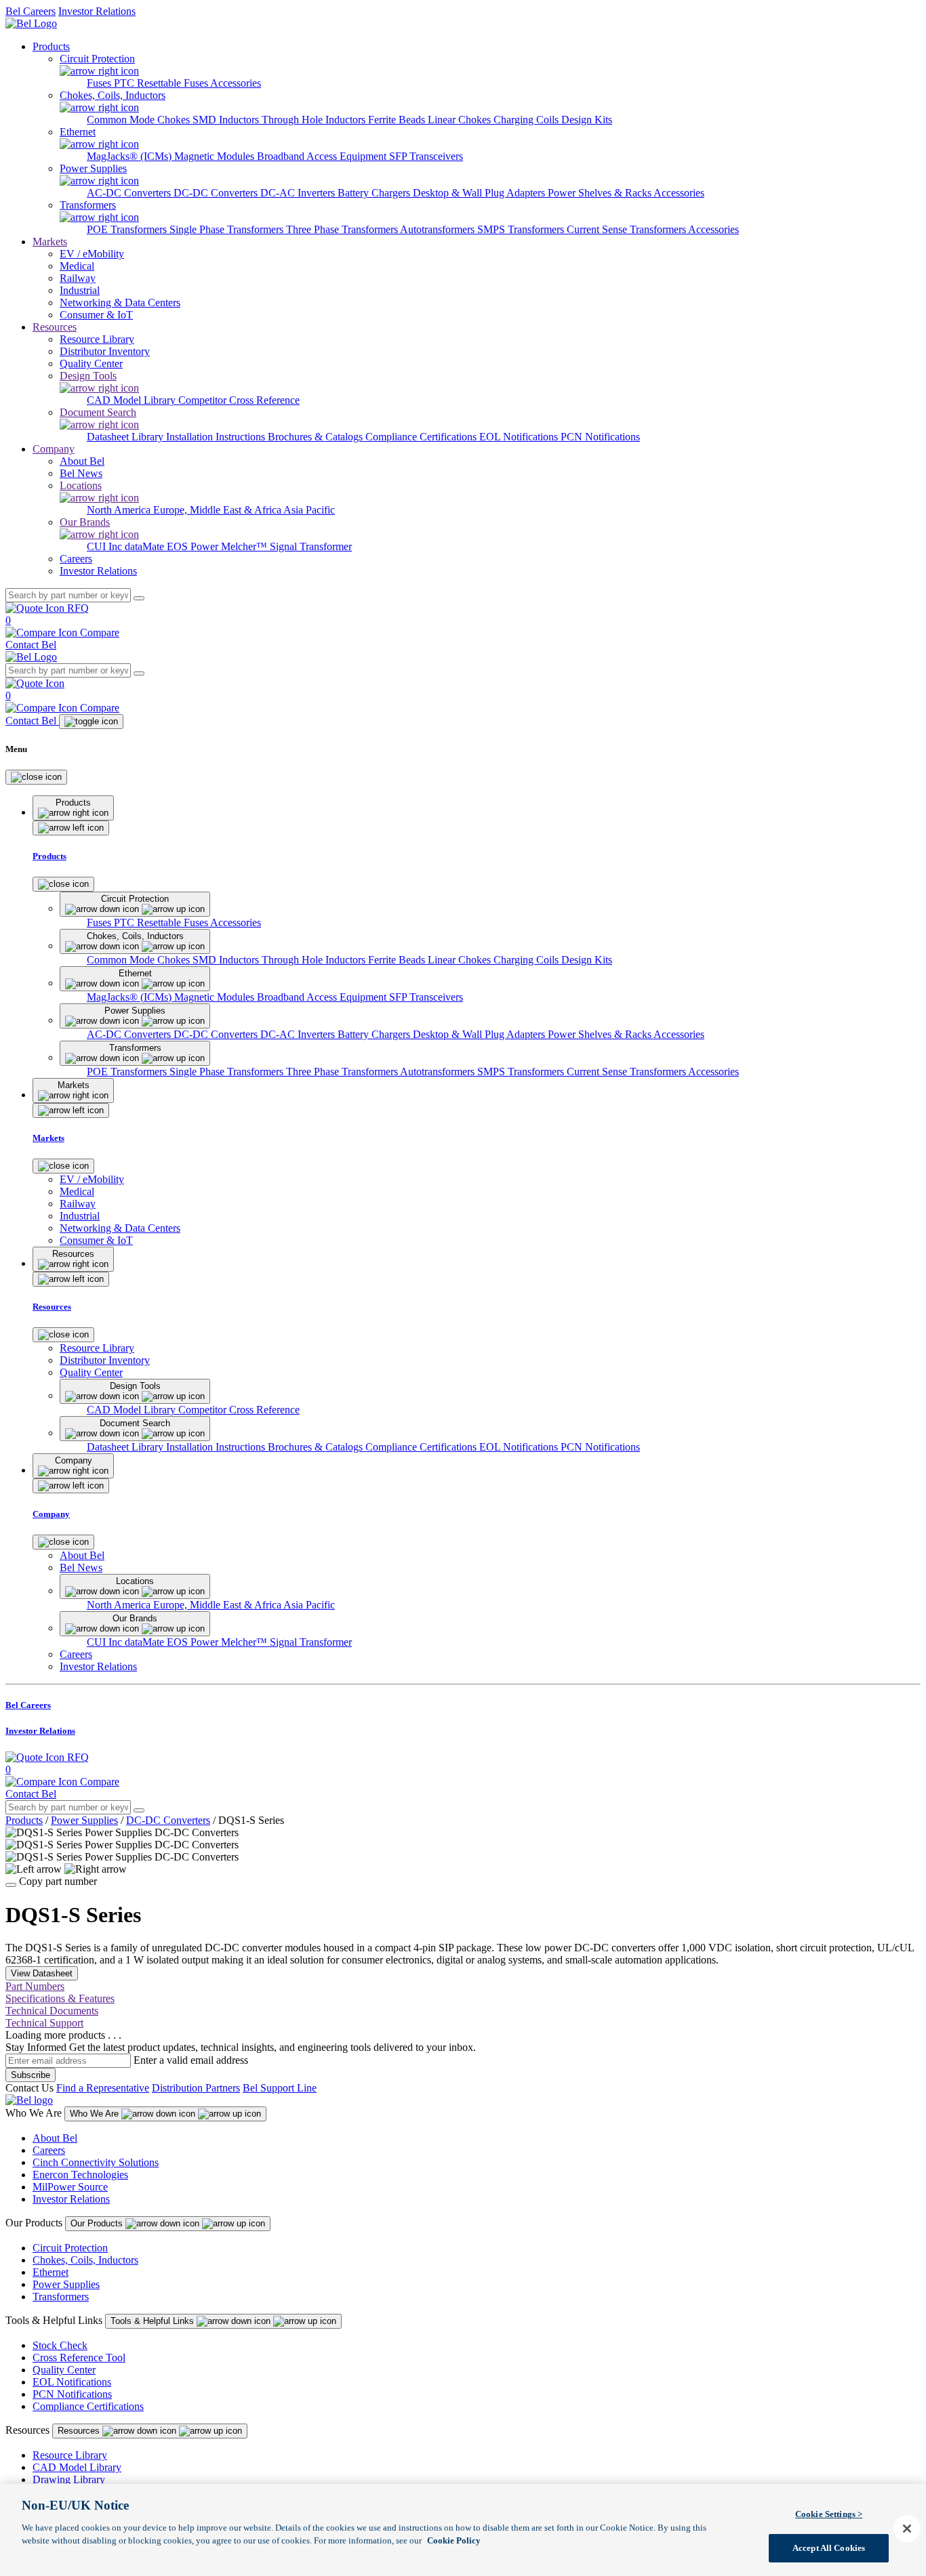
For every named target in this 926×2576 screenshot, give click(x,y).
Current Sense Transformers (627, 229)
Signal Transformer (311, 546)
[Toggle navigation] (91, 722)
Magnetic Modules (216, 156)
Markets (50, 242)
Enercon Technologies (80, 2175)
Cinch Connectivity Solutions (96, 2162)
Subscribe (31, 2075)
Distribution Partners (196, 2088)
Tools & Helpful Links (154, 2321)
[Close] (36, 777)
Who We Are (96, 2114)
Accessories (236, 83)
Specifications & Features (60, 1998)
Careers (49, 2150)
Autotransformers (439, 229)
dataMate (146, 546)
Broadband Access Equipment (323, 156)
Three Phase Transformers (343, 229)
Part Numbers (35, 1986)
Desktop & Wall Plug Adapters (480, 193)
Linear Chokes (461, 120)
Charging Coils (527, 120)
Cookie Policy (454, 2540)
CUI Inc (106, 546)
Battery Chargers (375, 193)
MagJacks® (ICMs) (130, 156)
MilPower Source (70, 2187)
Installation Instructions (217, 437)
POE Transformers (128, 229)
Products (51, 46)
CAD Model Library (133, 400)
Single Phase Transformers (228, 229)
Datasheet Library (126, 437)
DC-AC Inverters (299, 193)
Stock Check (60, 2345)
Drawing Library (69, 2479)
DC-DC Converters (217, 193)
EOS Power (194, 546)
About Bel (55, 2138)
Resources (55, 327)
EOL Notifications (520, 437)
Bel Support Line (280, 2088)
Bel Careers (31, 11)
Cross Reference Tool (79, 2357)
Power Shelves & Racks (601, 193)
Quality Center (64, 2370)
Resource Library (70, 2455)
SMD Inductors (227, 120)
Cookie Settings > (829, 2514)
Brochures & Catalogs (317, 437)
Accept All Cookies (829, 2548)
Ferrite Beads (398, 120)
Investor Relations (97, 11)
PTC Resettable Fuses (162, 83)
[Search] (139, 598)
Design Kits (587, 120)
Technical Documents (52, 2011)
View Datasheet (42, 1973)
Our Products (98, 2223)
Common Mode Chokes (140, 120)
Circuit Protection (70, 2248)
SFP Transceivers (426, 156)
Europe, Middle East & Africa (218, 510)
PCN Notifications (600, 437)
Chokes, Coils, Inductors (85, 2260)
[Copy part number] (11, 1885)
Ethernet (51, 2272)
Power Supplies (84, 1820)
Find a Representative (103, 2088)
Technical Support (44, 2023)
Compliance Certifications (422, 437)
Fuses (100, 83)
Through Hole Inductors (315, 120)
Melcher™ (245, 546)
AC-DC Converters (130, 193)
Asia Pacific (309, 510)
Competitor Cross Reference (239, 400)
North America (120, 510)
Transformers (61, 2297)
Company (54, 449)
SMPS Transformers (522, 229)
